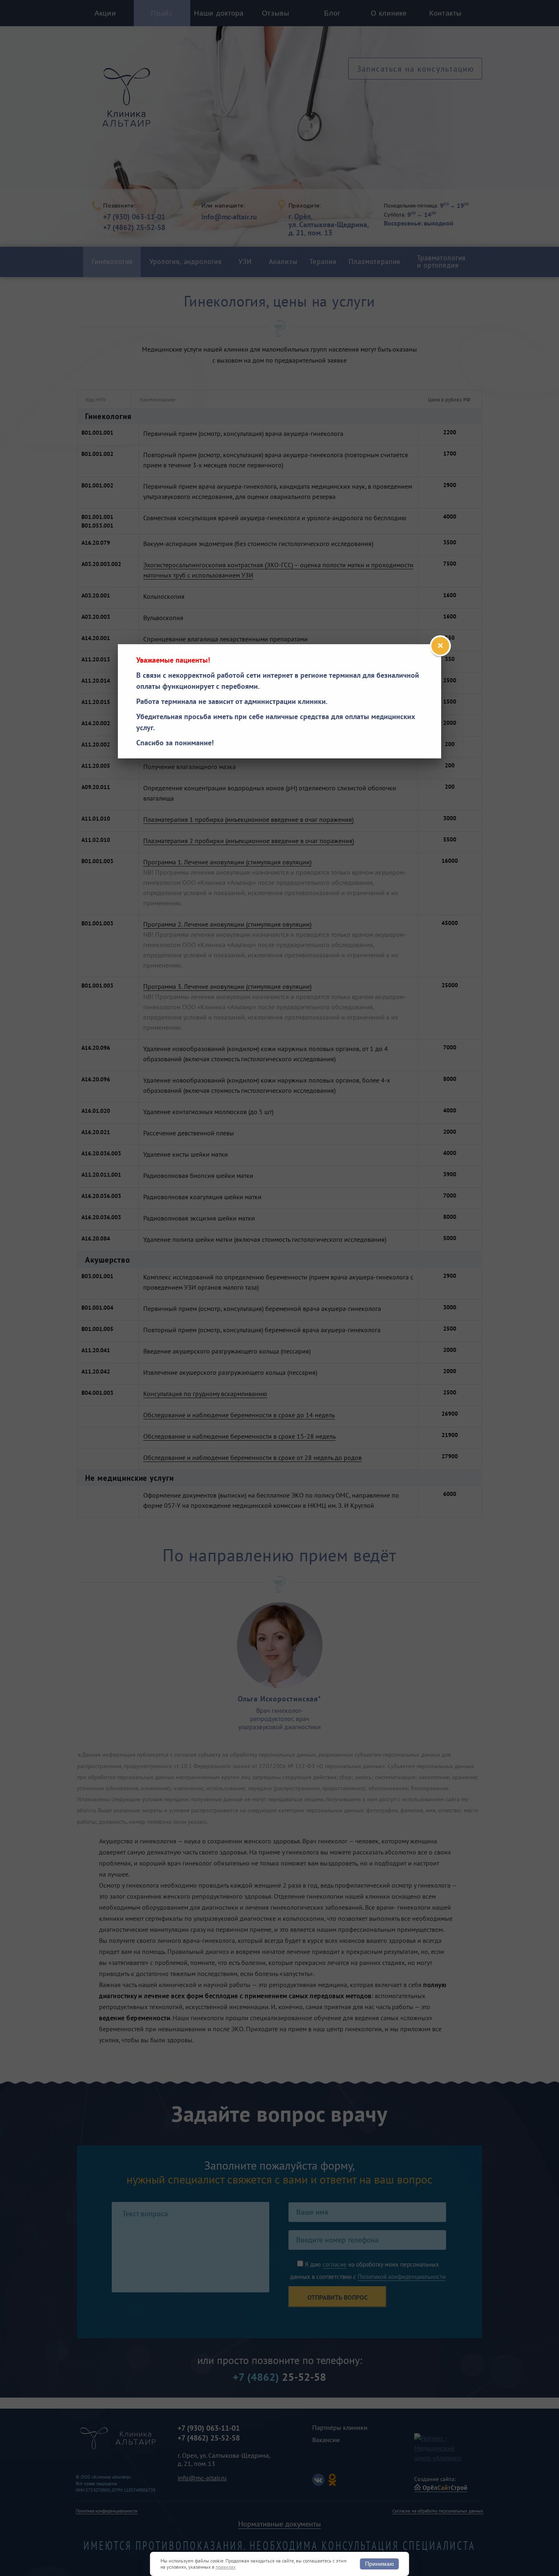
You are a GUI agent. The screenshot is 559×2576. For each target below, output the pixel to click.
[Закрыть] (440, 646)
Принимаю (380, 2564)
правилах (226, 2567)
